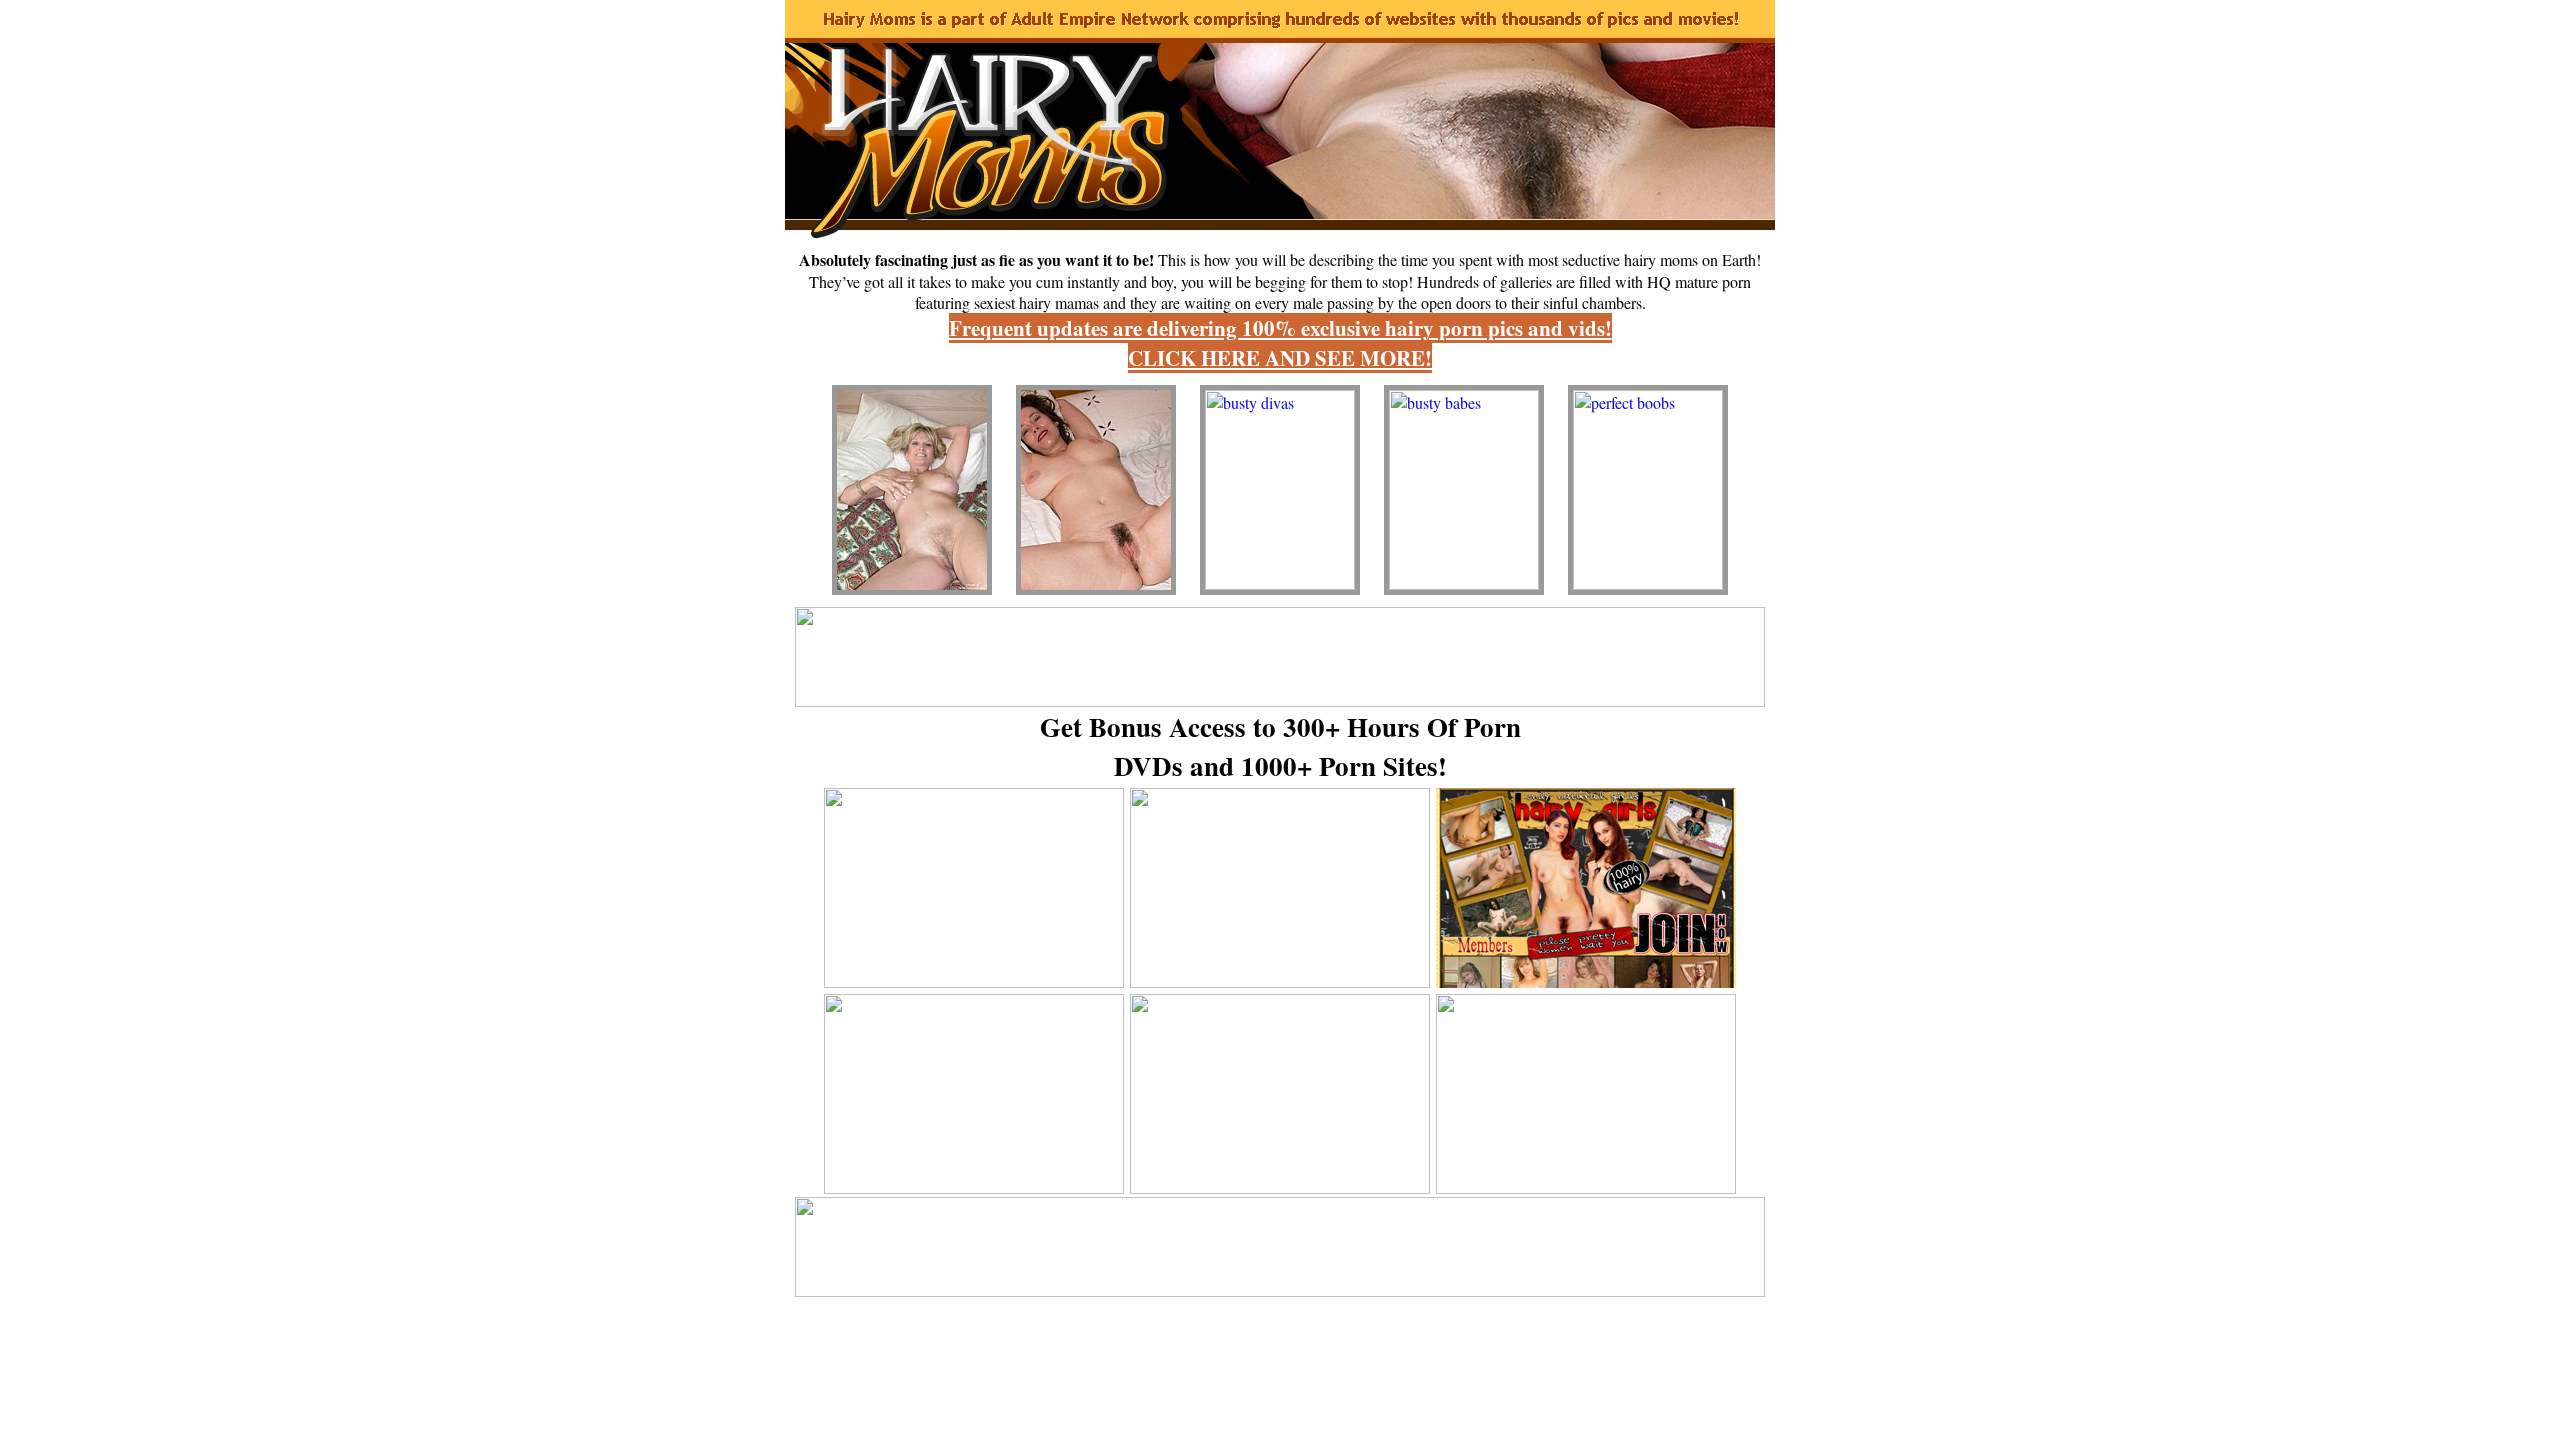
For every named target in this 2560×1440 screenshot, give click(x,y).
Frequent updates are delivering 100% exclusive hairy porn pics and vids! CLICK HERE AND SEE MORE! (1280, 343)
